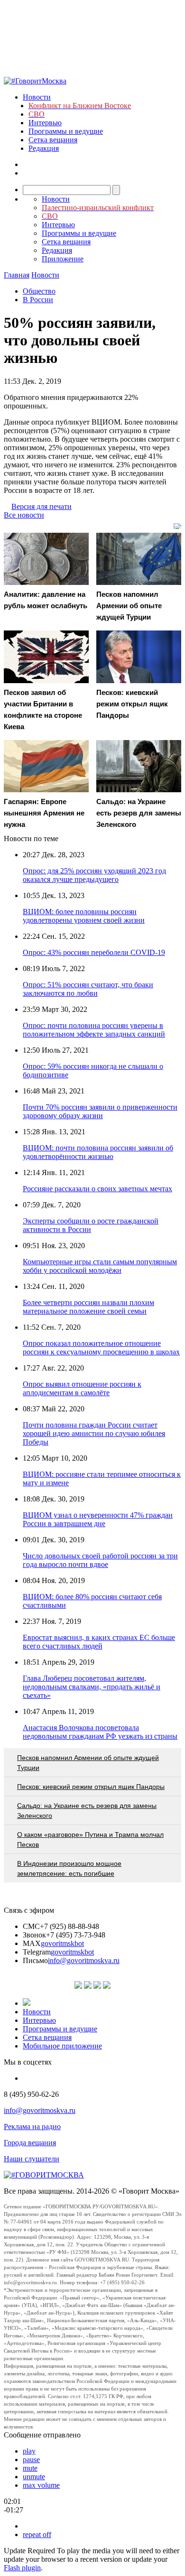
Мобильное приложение (62, 2046)
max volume (41, 2485)
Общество (39, 291)
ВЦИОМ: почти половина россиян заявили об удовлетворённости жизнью (98, 1152)
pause (31, 2460)
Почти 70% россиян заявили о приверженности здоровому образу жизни (100, 1111)
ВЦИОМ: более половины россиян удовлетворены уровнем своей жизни (84, 916)
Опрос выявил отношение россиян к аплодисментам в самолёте (82, 1388)
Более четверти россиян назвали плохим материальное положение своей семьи (88, 1307)
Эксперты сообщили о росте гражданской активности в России (91, 1225)
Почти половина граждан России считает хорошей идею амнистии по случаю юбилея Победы (94, 1433)
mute (30, 2468)
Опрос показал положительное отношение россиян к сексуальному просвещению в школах (101, 1348)
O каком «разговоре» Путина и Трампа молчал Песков (90, 1839)
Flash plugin (22, 2568)
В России (38, 300)
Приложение (63, 259)
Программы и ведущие (66, 131)
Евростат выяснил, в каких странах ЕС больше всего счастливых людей (99, 1642)
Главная (17, 275)
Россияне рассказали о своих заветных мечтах (97, 1189)
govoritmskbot (62, 1943)
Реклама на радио (32, 2127)
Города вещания (30, 2143)
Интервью (45, 123)
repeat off (37, 2534)
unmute (34, 2477)
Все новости (24, 515)
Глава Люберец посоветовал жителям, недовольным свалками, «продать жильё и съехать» (92, 1687)
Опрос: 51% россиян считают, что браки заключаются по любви (88, 989)
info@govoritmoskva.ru (84, 1960)
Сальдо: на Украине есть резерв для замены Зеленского (87, 1811)
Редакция (44, 148)
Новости (37, 97)
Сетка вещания (53, 140)
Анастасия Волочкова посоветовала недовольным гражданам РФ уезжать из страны (100, 1732)
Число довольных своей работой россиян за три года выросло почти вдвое (100, 1560)
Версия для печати (42, 506)
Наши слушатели (32, 2159)
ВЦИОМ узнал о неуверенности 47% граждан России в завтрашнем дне (98, 1519)
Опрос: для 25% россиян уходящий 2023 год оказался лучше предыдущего (94, 875)
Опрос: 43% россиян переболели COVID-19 (94, 952)
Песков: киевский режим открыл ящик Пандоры (91, 1787)
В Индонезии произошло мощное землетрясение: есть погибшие (69, 1868)
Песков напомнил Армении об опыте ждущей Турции (88, 1763)
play (29, 2451)
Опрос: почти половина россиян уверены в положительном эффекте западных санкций (94, 1030)
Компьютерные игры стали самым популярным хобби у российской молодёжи (100, 1266)
